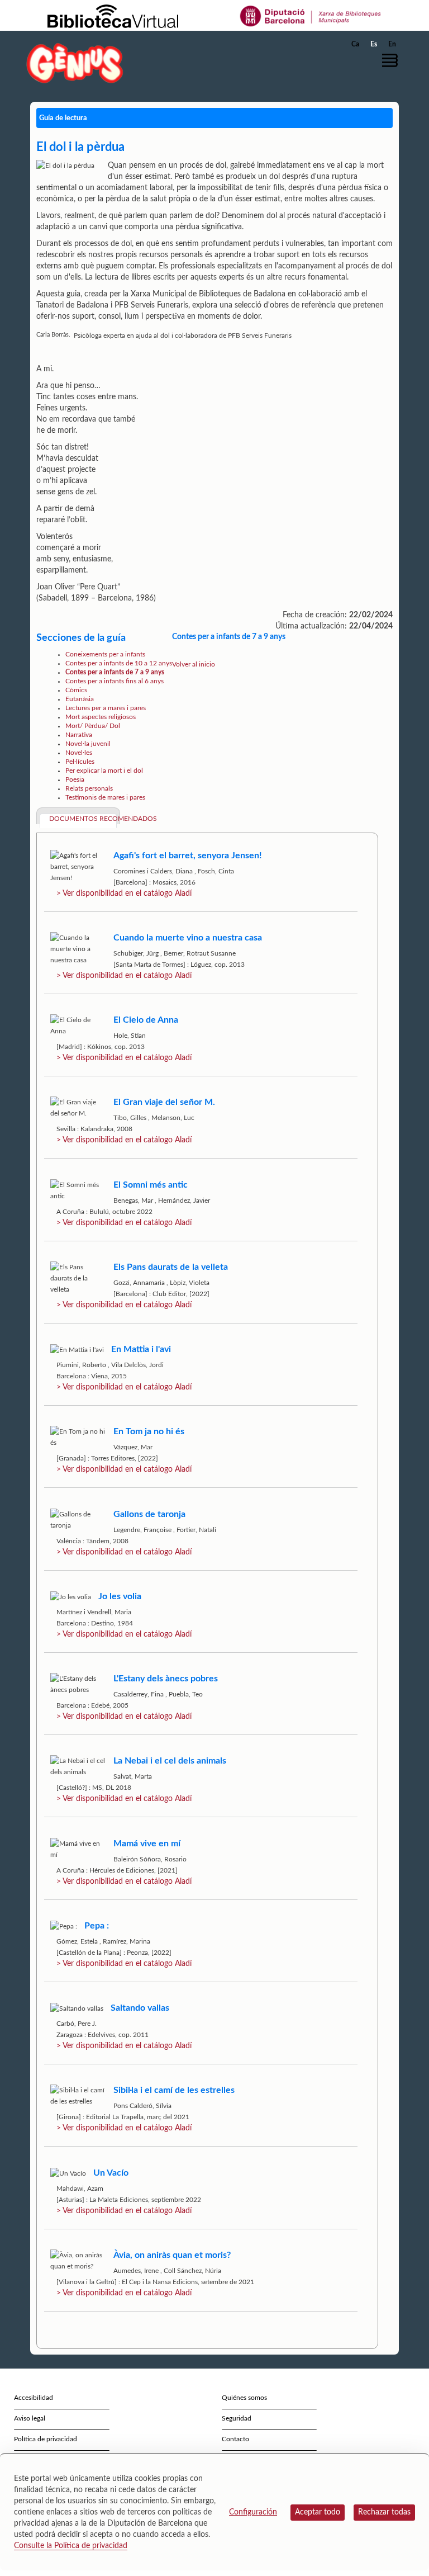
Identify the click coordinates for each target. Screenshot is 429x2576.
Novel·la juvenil (88, 744)
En (392, 44)
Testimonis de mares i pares (105, 797)
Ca (355, 44)
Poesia (75, 779)
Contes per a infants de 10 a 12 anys (119, 663)
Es (374, 44)
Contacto (235, 2439)
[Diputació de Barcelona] (311, 16)
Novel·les (79, 753)
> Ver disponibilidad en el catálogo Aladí (124, 894)
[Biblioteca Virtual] (113, 16)
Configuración (253, 2512)
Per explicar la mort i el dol (104, 771)
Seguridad (237, 2418)
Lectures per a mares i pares (106, 708)
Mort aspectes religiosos (101, 717)
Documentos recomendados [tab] (83, 819)
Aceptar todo (318, 2512)
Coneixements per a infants (105, 654)
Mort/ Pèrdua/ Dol (93, 726)
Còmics (76, 690)
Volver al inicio (194, 664)
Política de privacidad (46, 2439)
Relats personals (89, 788)
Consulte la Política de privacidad (71, 2546)
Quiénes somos (244, 2398)
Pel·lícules (80, 762)
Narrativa (79, 735)
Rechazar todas (384, 2512)
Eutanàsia (80, 699)
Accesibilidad (34, 2398)
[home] (75, 63)
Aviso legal (30, 2418)
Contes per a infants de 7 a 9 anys (115, 672)
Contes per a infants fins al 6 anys (115, 681)
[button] (393, 60)
